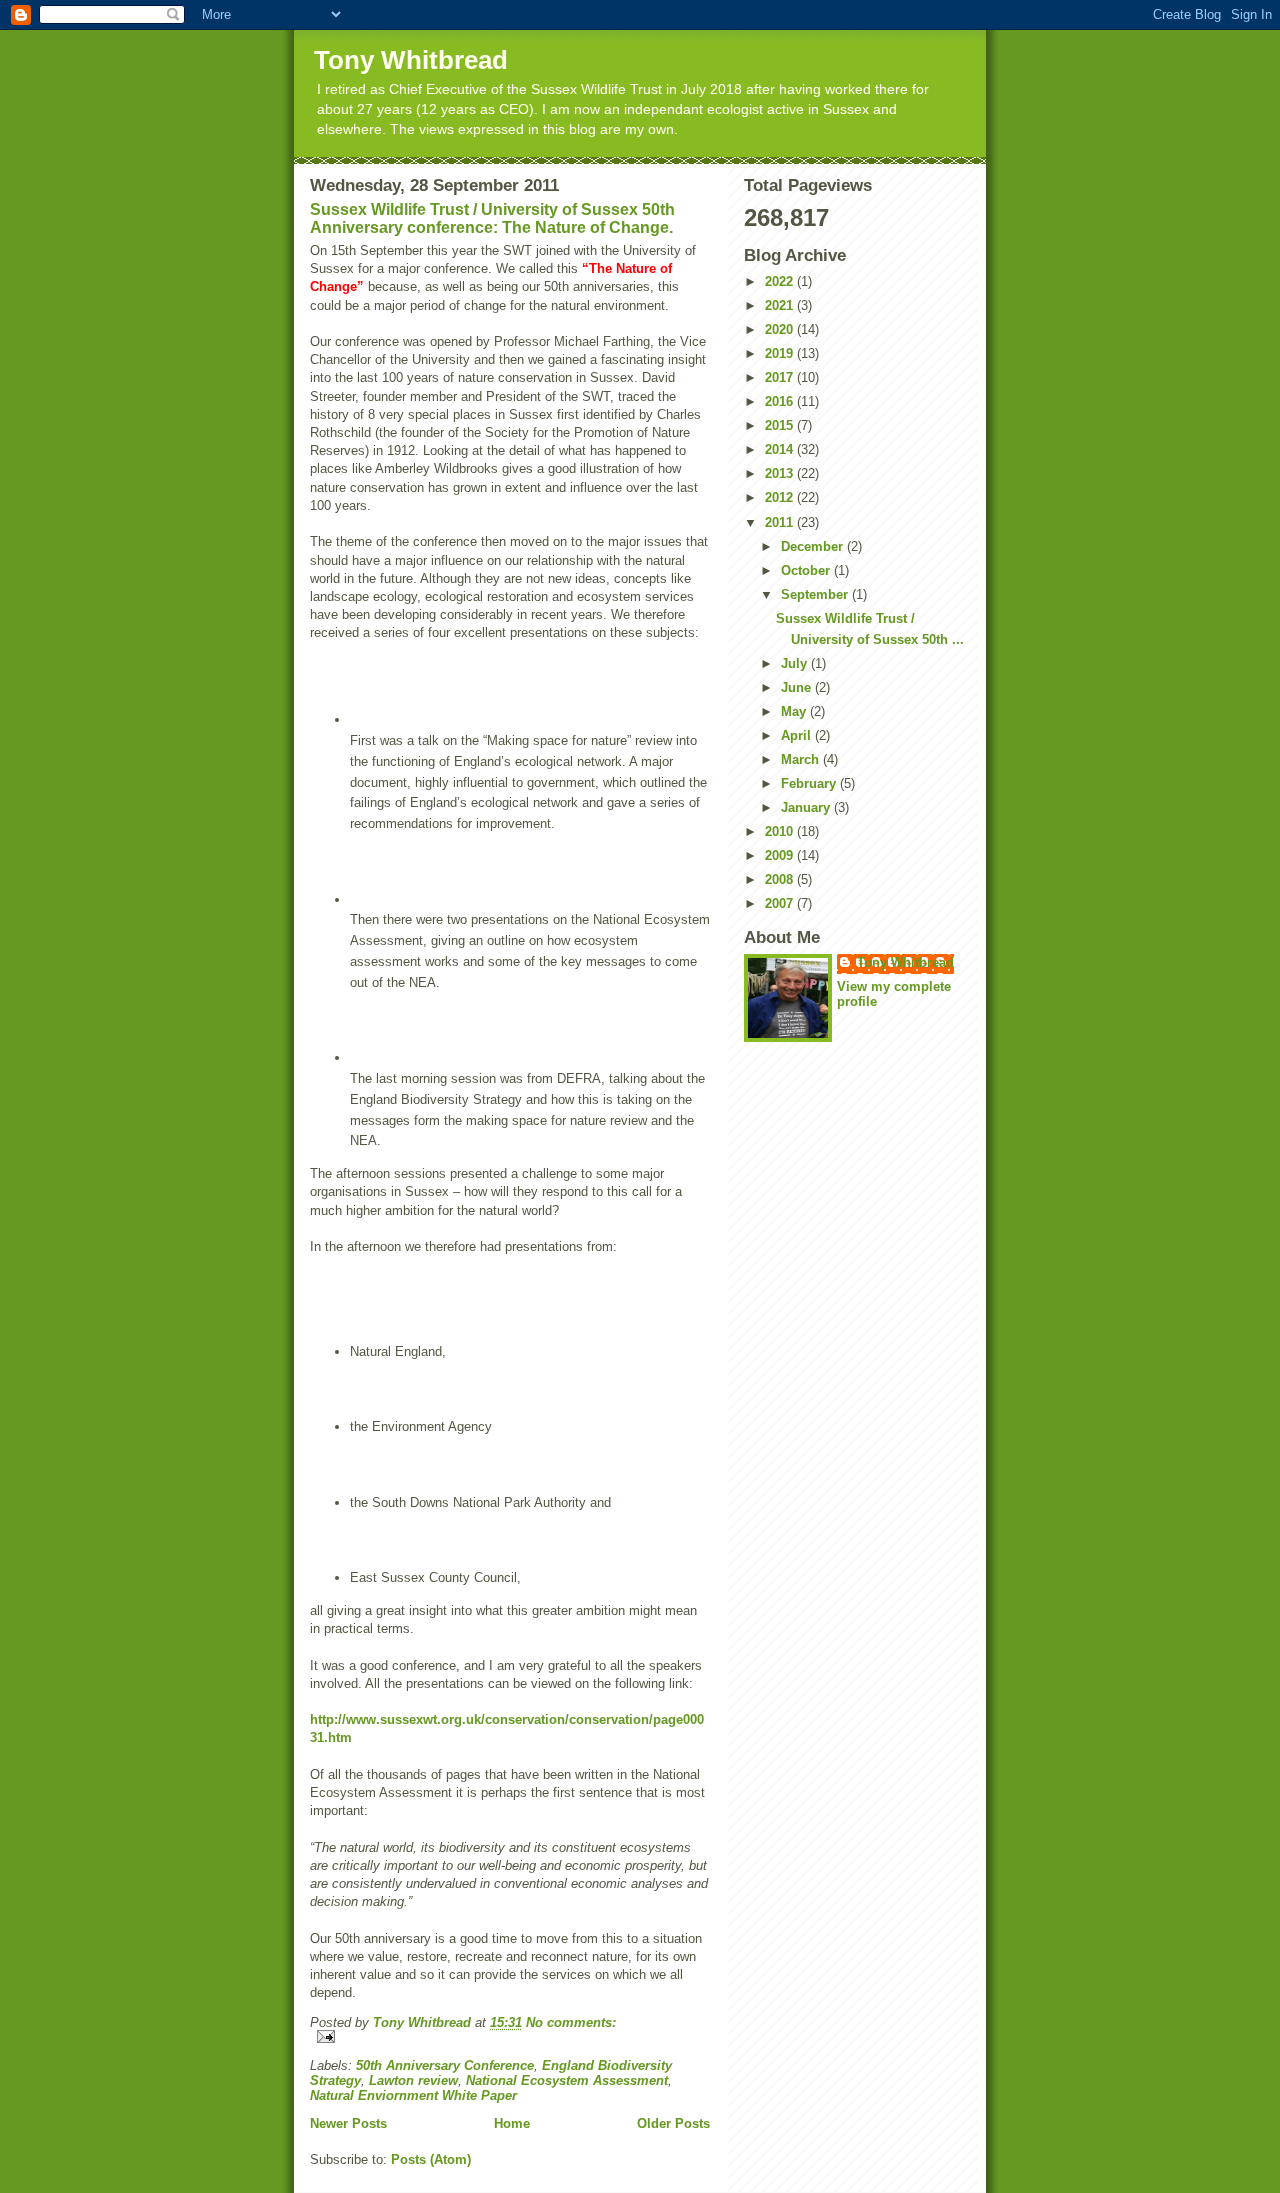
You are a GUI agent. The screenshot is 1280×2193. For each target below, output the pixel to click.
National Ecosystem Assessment (567, 2080)
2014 (781, 449)
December (814, 546)
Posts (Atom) (431, 2159)
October (807, 570)
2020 (781, 329)
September (816, 594)
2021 (781, 305)
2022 (781, 281)
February (810, 783)
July (796, 663)
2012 (781, 497)
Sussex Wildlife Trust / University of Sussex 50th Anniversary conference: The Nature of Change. (492, 218)
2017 (781, 377)
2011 (781, 522)
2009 (781, 855)
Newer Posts (348, 2123)
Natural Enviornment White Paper (413, 2095)
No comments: (571, 2022)
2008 (781, 879)
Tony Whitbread (411, 60)
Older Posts (673, 2123)
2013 (781, 473)
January (807, 807)
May (795, 711)
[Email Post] (510, 2036)
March (802, 759)
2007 (781, 903)
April (798, 735)
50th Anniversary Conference (445, 2065)
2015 (781, 425)
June (798, 687)
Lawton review (413, 2080)
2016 (781, 401)
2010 (781, 831)
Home (512, 2123)
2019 (781, 353)
